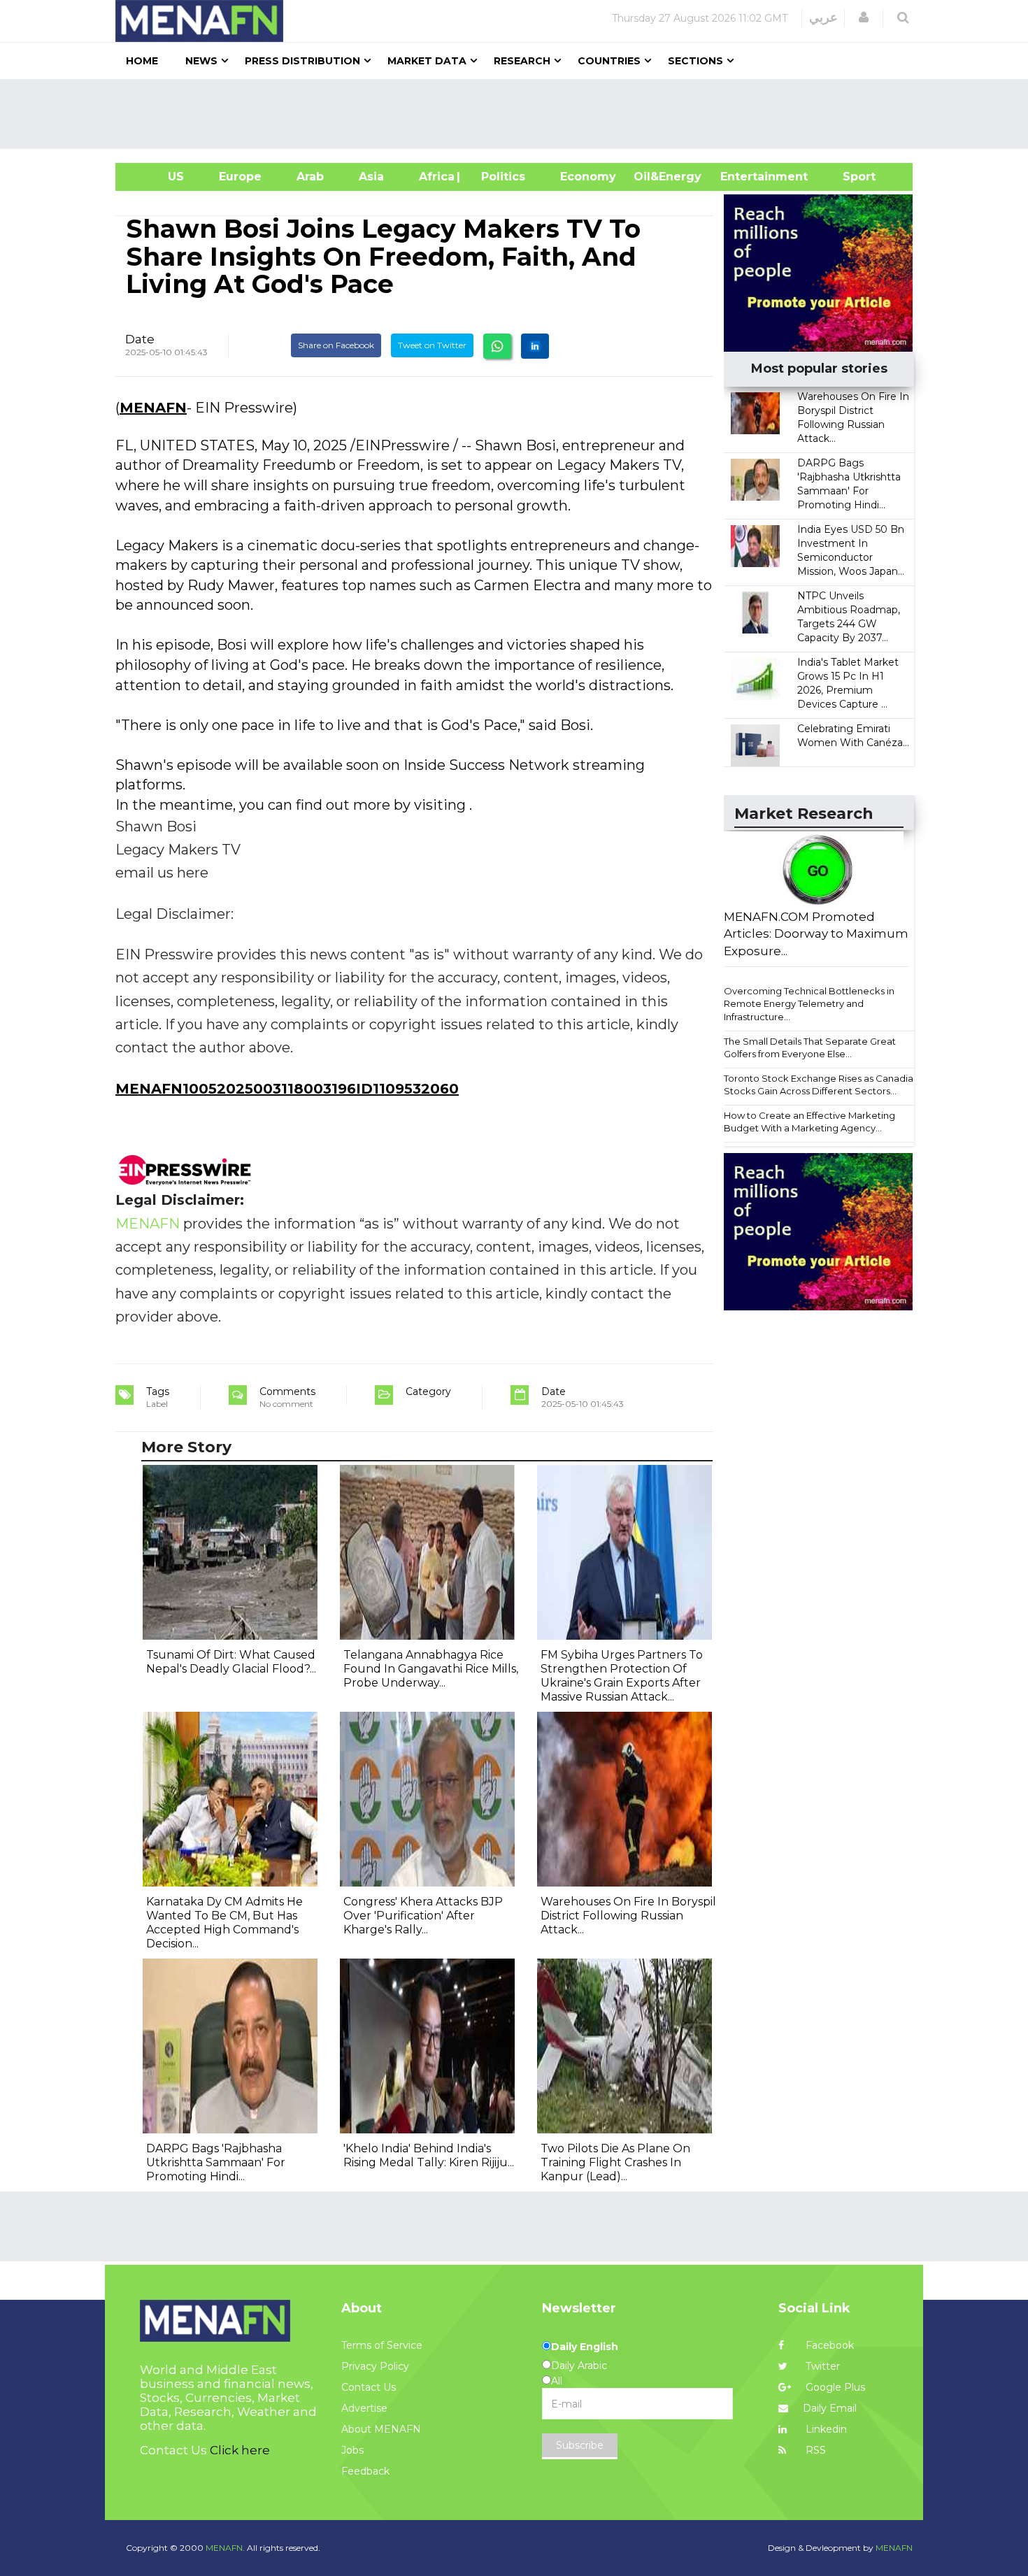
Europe (240, 177)
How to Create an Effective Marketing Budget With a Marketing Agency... (809, 1122)
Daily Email (830, 2408)
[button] (864, 17)
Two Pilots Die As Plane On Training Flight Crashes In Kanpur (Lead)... (615, 2162)
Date (140, 339)
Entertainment (743, 177)
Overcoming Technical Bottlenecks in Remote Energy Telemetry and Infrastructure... (809, 1004)
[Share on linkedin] (535, 346)
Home (142, 61)
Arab (310, 177)
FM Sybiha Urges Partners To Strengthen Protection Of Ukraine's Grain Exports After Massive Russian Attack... (622, 1676)
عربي (823, 17)
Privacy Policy (375, 2366)
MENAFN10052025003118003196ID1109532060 (287, 1089)
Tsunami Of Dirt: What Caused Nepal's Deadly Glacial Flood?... (231, 1662)
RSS (814, 2450)
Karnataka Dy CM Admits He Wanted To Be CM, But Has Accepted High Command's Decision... (224, 1923)
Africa (435, 177)
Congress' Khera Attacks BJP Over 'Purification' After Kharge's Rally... (423, 1916)
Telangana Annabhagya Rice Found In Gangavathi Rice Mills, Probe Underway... (431, 1669)
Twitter (821, 2366)
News (201, 61)
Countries (609, 61)
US (158, 177)
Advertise (364, 2408)
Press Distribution (302, 61)
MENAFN (153, 408)
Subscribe (580, 2445)
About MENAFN (381, 2429)
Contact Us (369, 2387)
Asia (371, 177)
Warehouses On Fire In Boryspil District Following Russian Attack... (628, 1916)
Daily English (585, 2347)
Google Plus (834, 2387)
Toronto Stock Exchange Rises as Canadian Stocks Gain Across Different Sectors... (821, 1085)
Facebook (828, 2345)
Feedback (365, 2471)
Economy (588, 177)
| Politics (500, 177)
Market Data (427, 61)
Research (522, 61)
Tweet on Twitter (432, 345)
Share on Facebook (336, 345)
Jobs (352, 2450)
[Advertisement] (520, 114)
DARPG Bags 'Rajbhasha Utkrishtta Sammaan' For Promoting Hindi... (216, 2162)
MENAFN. (225, 2548)
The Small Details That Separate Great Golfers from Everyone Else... (810, 1048)
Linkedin (825, 2429)
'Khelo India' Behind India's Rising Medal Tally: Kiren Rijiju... (429, 2155)
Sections (695, 61)
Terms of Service (382, 2345)
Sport (850, 177)
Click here (240, 2450)
